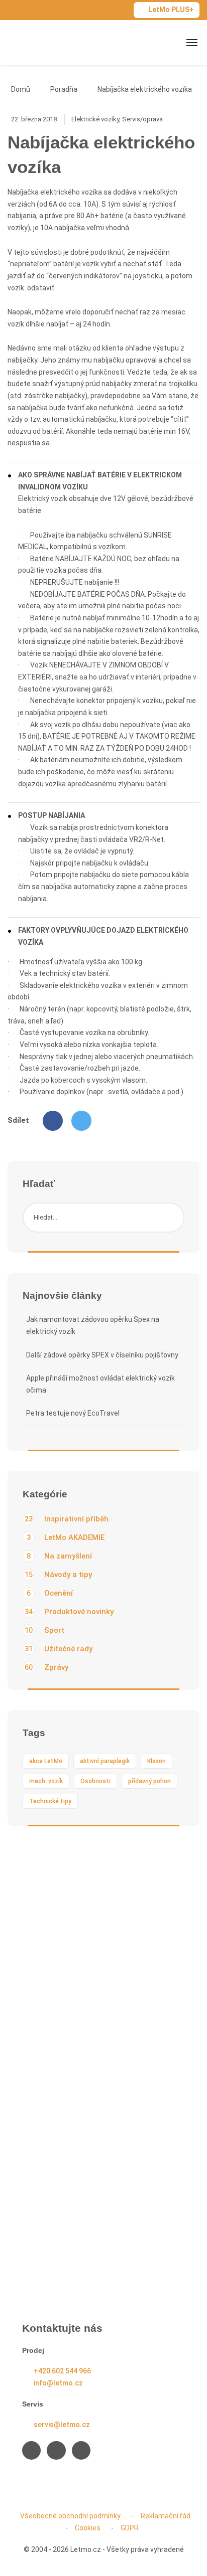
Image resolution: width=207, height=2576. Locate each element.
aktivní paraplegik (105, 1761)
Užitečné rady (59, 1649)
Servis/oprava (142, 119)
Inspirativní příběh (67, 1519)
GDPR (130, 2528)
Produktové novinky (69, 1612)
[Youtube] (81, 2450)
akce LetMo (46, 1761)
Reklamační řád (166, 2516)
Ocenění (50, 1593)
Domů (21, 89)
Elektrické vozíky (95, 119)
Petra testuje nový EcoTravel (73, 1413)
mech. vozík (46, 1781)
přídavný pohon (149, 1781)
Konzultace (51, 2068)
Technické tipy (50, 1801)
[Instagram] (56, 2450)
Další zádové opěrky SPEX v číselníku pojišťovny (102, 1355)
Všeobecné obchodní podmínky (70, 2516)
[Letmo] (41, 42)
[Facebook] (53, 1121)
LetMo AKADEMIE (66, 1537)
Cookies (88, 2528)
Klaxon (157, 1761)
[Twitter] (81, 1121)
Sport (44, 1630)
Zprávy (46, 1667)
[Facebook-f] (31, 2450)
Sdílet (18, 1120)
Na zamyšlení (59, 1556)
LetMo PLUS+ (171, 10)
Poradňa (64, 89)
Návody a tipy (58, 1575)
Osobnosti (95, 1781)
